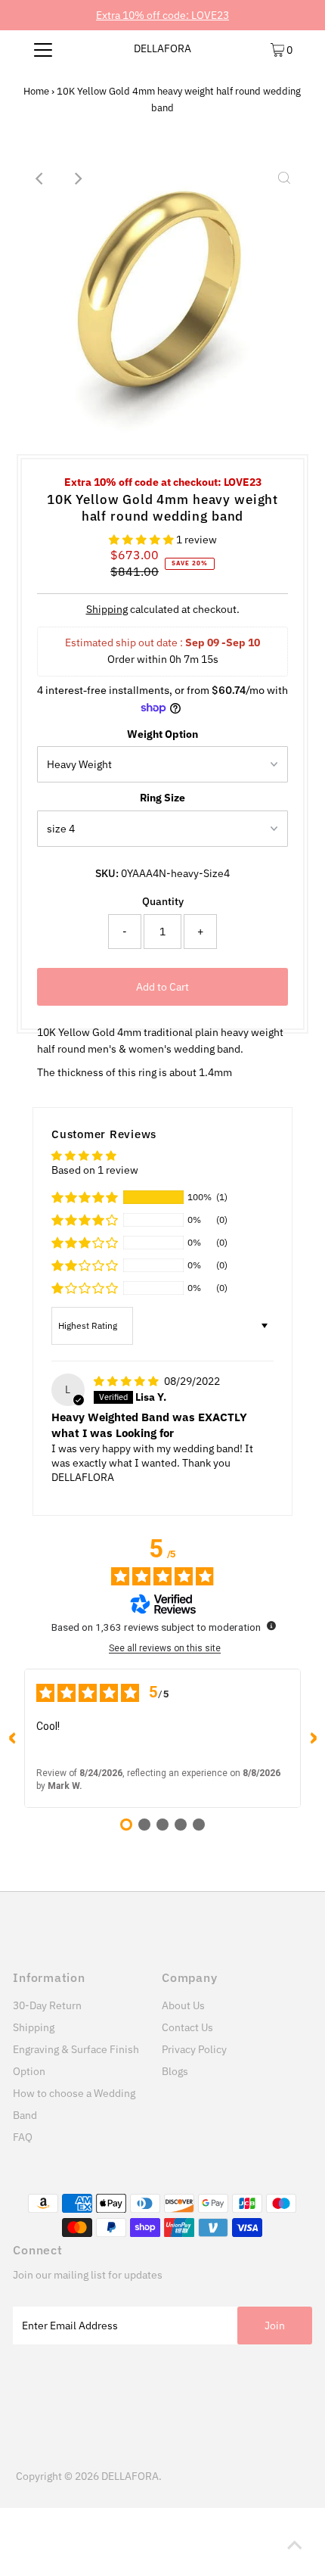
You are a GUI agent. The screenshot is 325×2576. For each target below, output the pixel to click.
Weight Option (162, 734)
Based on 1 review (95, 1170)
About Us (183, 2005)
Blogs (175, 2071)
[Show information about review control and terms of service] (271, 1626)
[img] (127, 1381)
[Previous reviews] (12, 1738)
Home (36, 91)
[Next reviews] (313, 1738)
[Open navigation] (43, 49)
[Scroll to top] (295, 2546)
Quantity (163, 901)
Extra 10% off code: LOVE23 (162, 15)
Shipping (107, 609)
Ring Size (162, 798)
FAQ (23, 2137)
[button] (142, 540)
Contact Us (187, 2027)
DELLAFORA (162, 48)
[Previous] (41, 179)
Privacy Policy (194, 2049)
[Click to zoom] (284, 179)
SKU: (107, 873)
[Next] (78, 179)
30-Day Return (47, 2005)
